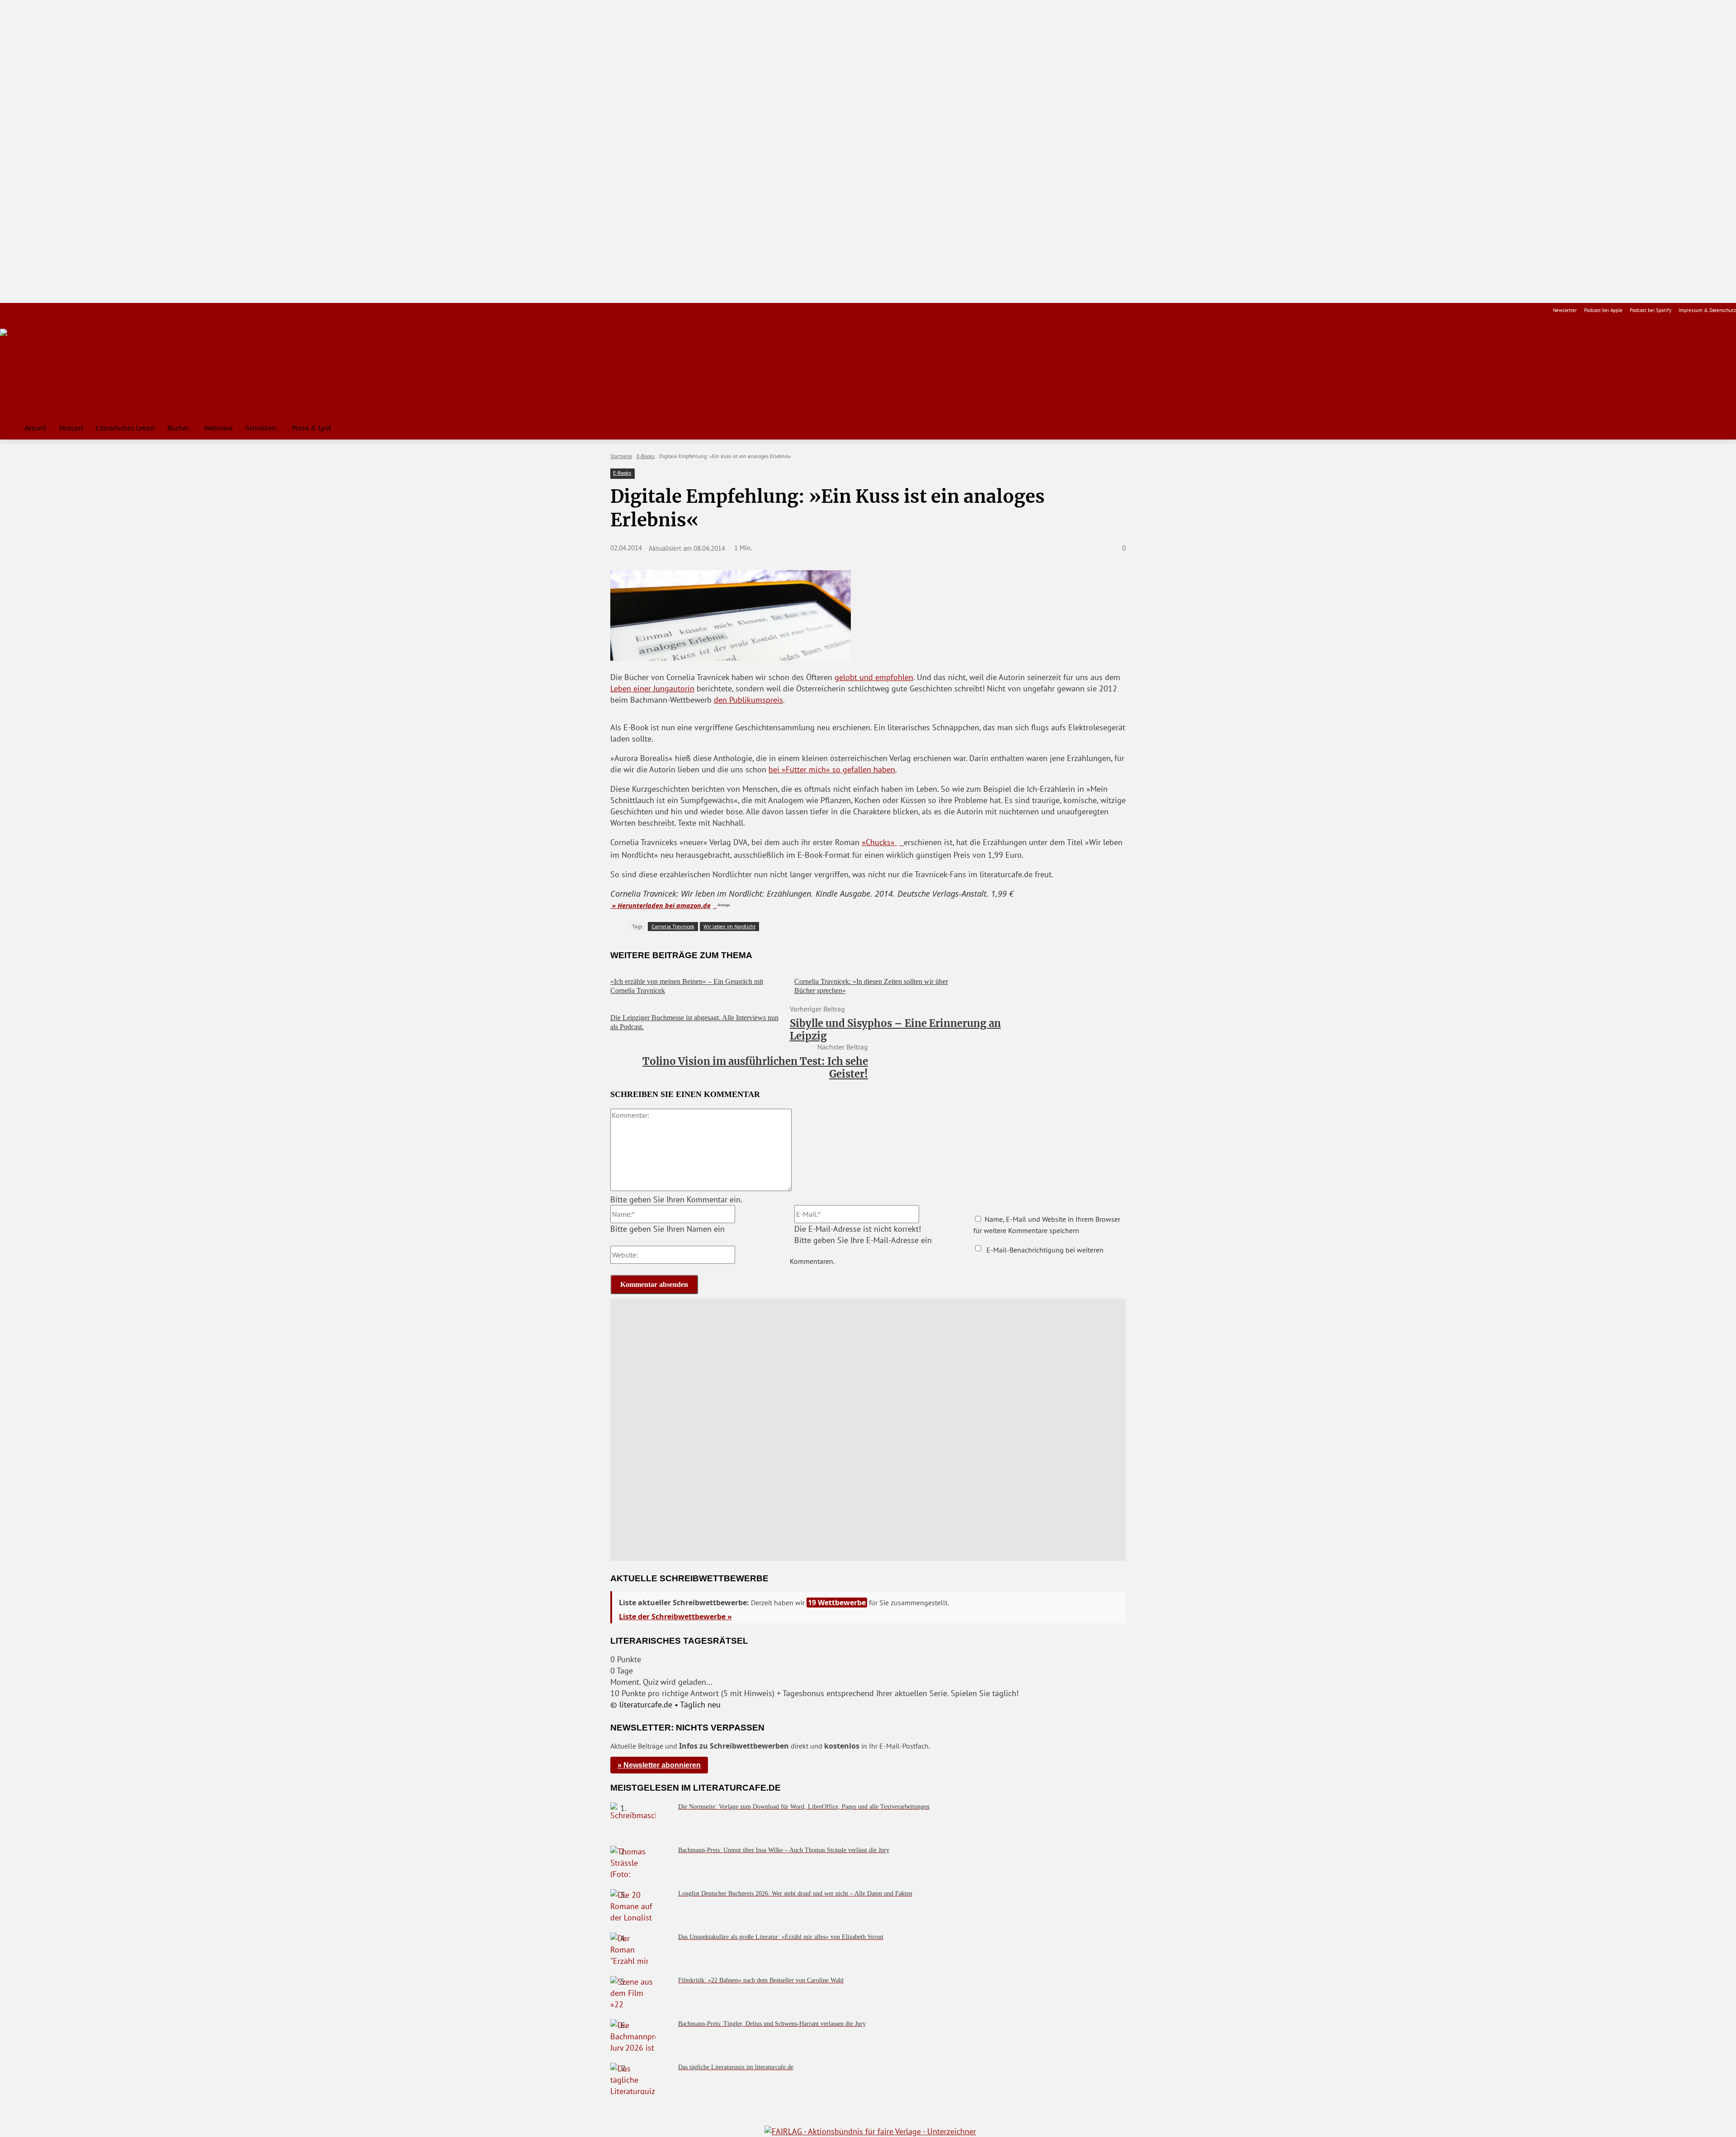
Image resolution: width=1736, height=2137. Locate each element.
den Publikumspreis (748, 700)
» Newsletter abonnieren (659, 1765)
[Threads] (63, 310)
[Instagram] (21, 310)
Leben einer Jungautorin (652, 688)
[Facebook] (6, 310)
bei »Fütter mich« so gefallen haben (832, 769)
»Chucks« (879, 842)
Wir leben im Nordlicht (729, 926)
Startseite (621, 456)
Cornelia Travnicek (673, 926)
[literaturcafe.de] (66, 369)
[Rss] (106, 310)
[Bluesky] (78, 310)
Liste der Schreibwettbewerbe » (675, 1617)
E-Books (646, 456)
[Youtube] (35, 310)
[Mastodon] (92, 310)
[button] (1725, 428)
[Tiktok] (49, 310)
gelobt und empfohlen (874, 677)
